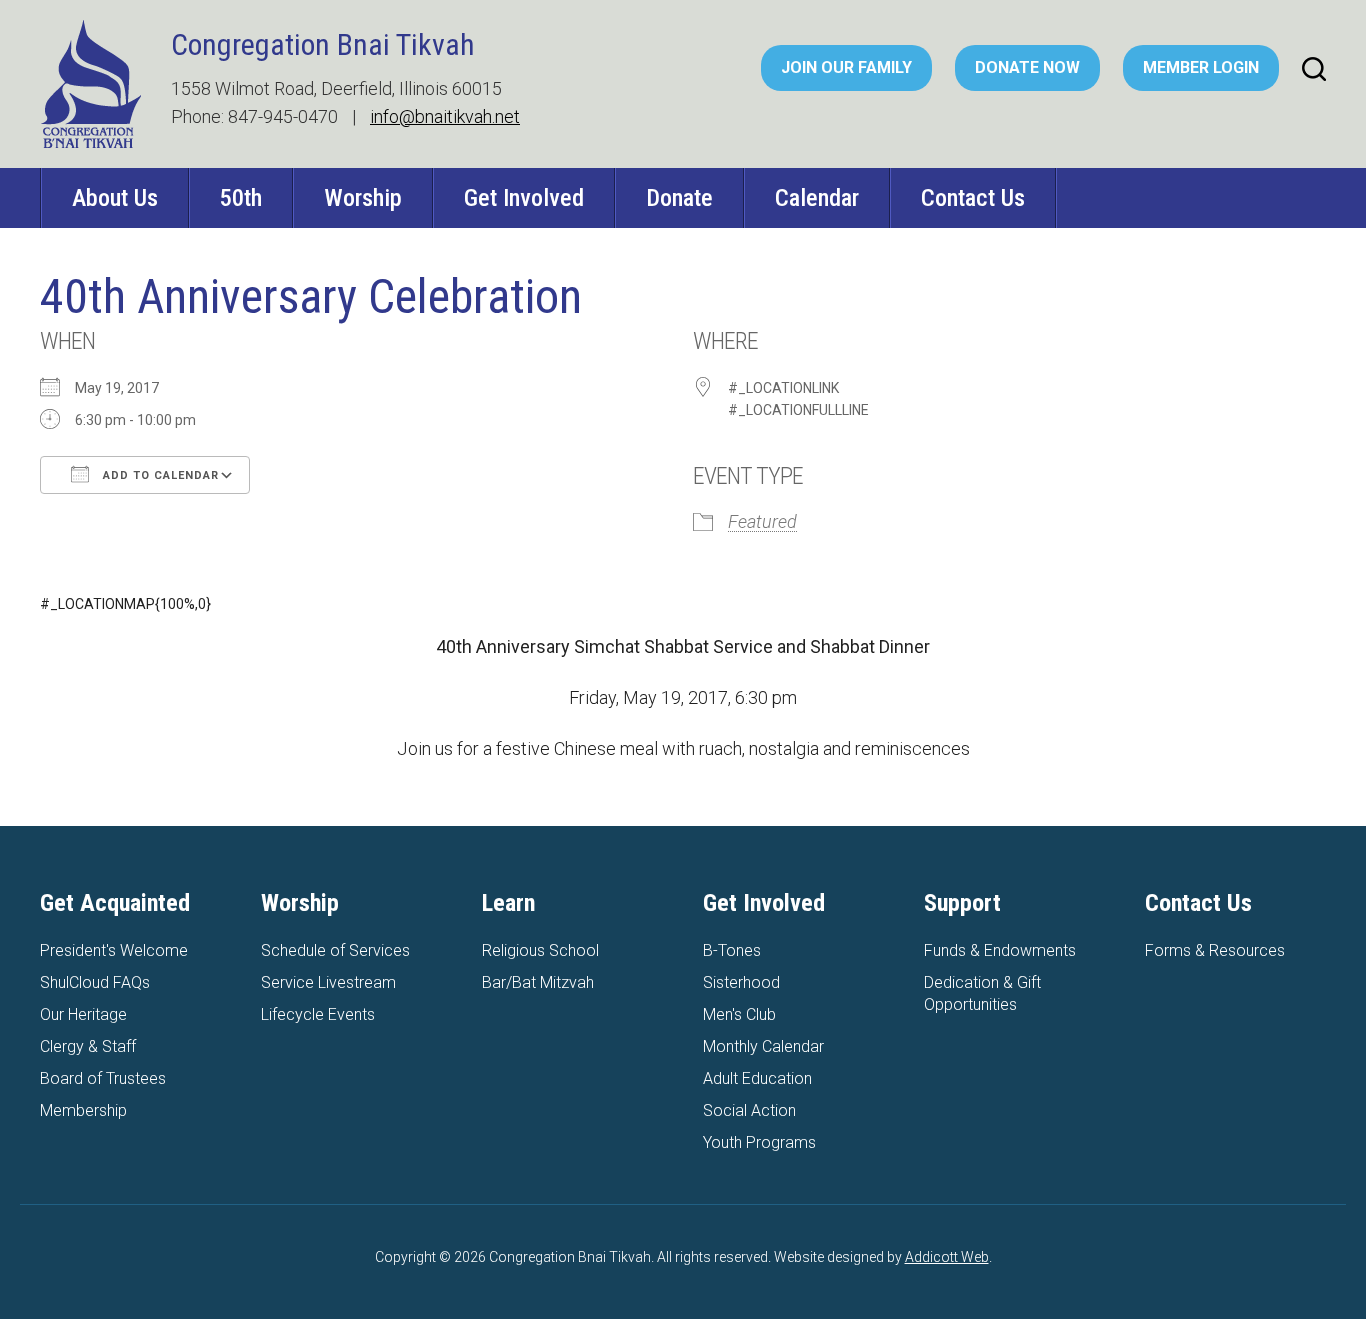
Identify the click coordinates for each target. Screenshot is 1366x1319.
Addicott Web (947, 1257)
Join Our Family (846, 67)
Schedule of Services (335, 950)
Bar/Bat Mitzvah (538, 982)
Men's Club (739, 1014)
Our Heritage (83, 1014)
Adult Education (757, 1078)
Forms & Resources (1215, 950)
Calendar (817, 198)
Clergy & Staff (88, 1046)
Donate (679, 198)
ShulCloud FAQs (95, 982)
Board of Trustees (103, 1078)
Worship (363, 198)
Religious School (540, 950)
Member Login (1201, 67)
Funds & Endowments (1000, 950)
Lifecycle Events (318, 1014)
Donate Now (1027, 67)
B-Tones (732, 950)
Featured (762, 521)
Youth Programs (759, 1142)
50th (241, 198)
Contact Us (973, 198)
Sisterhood (741, 982)
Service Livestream (328, 982)
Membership (83, 1110)
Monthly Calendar (763, 1046)
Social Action (749, 1110)
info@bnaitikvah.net (445, 116)
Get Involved (524, 198)
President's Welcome (114, 950)
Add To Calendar (159, 475)
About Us (115, 198)
